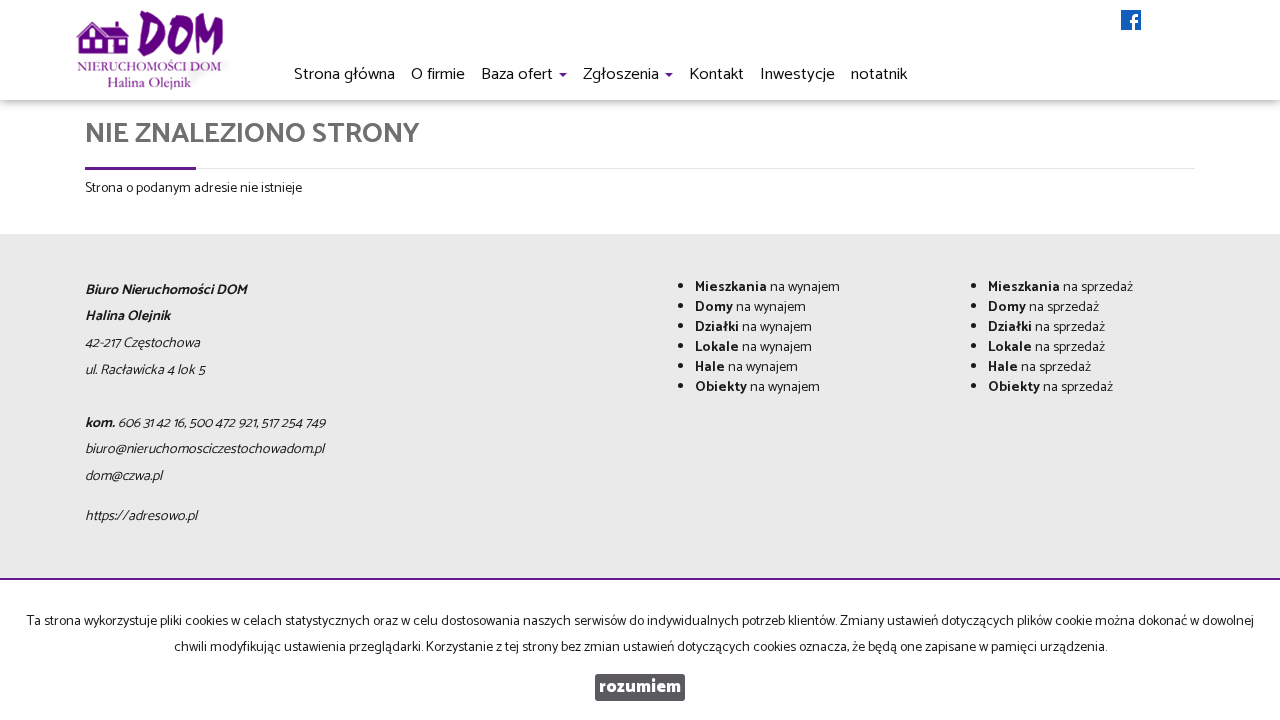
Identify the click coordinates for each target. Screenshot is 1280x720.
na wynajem (767, 287)
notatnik (879, 74)
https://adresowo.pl (141, 516)
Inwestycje (797, 74)
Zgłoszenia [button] (623, 74)
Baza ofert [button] (519, 74)
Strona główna (344, 74)
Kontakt (716, 74)
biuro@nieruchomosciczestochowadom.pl (204, 449)
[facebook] (1131, 22)
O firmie (438, 74)
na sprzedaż (1060, 287)
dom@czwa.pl (123, 476)
